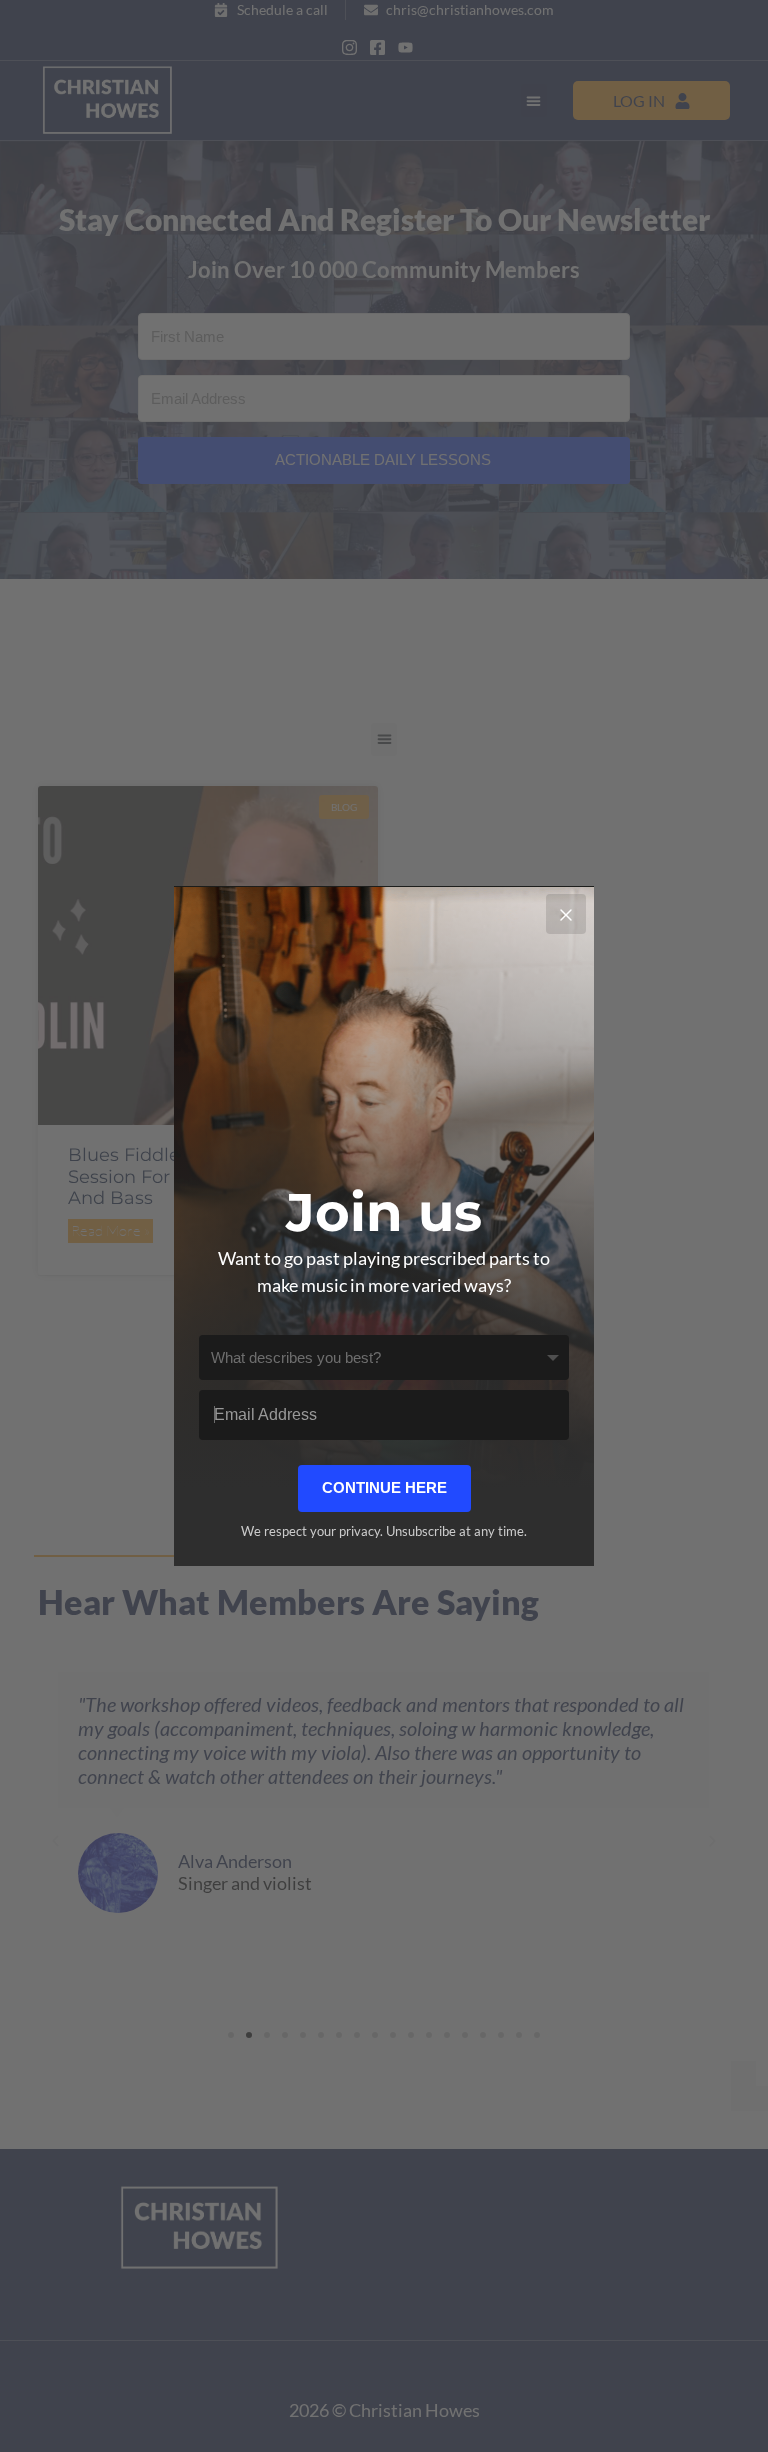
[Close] (566, 914)
